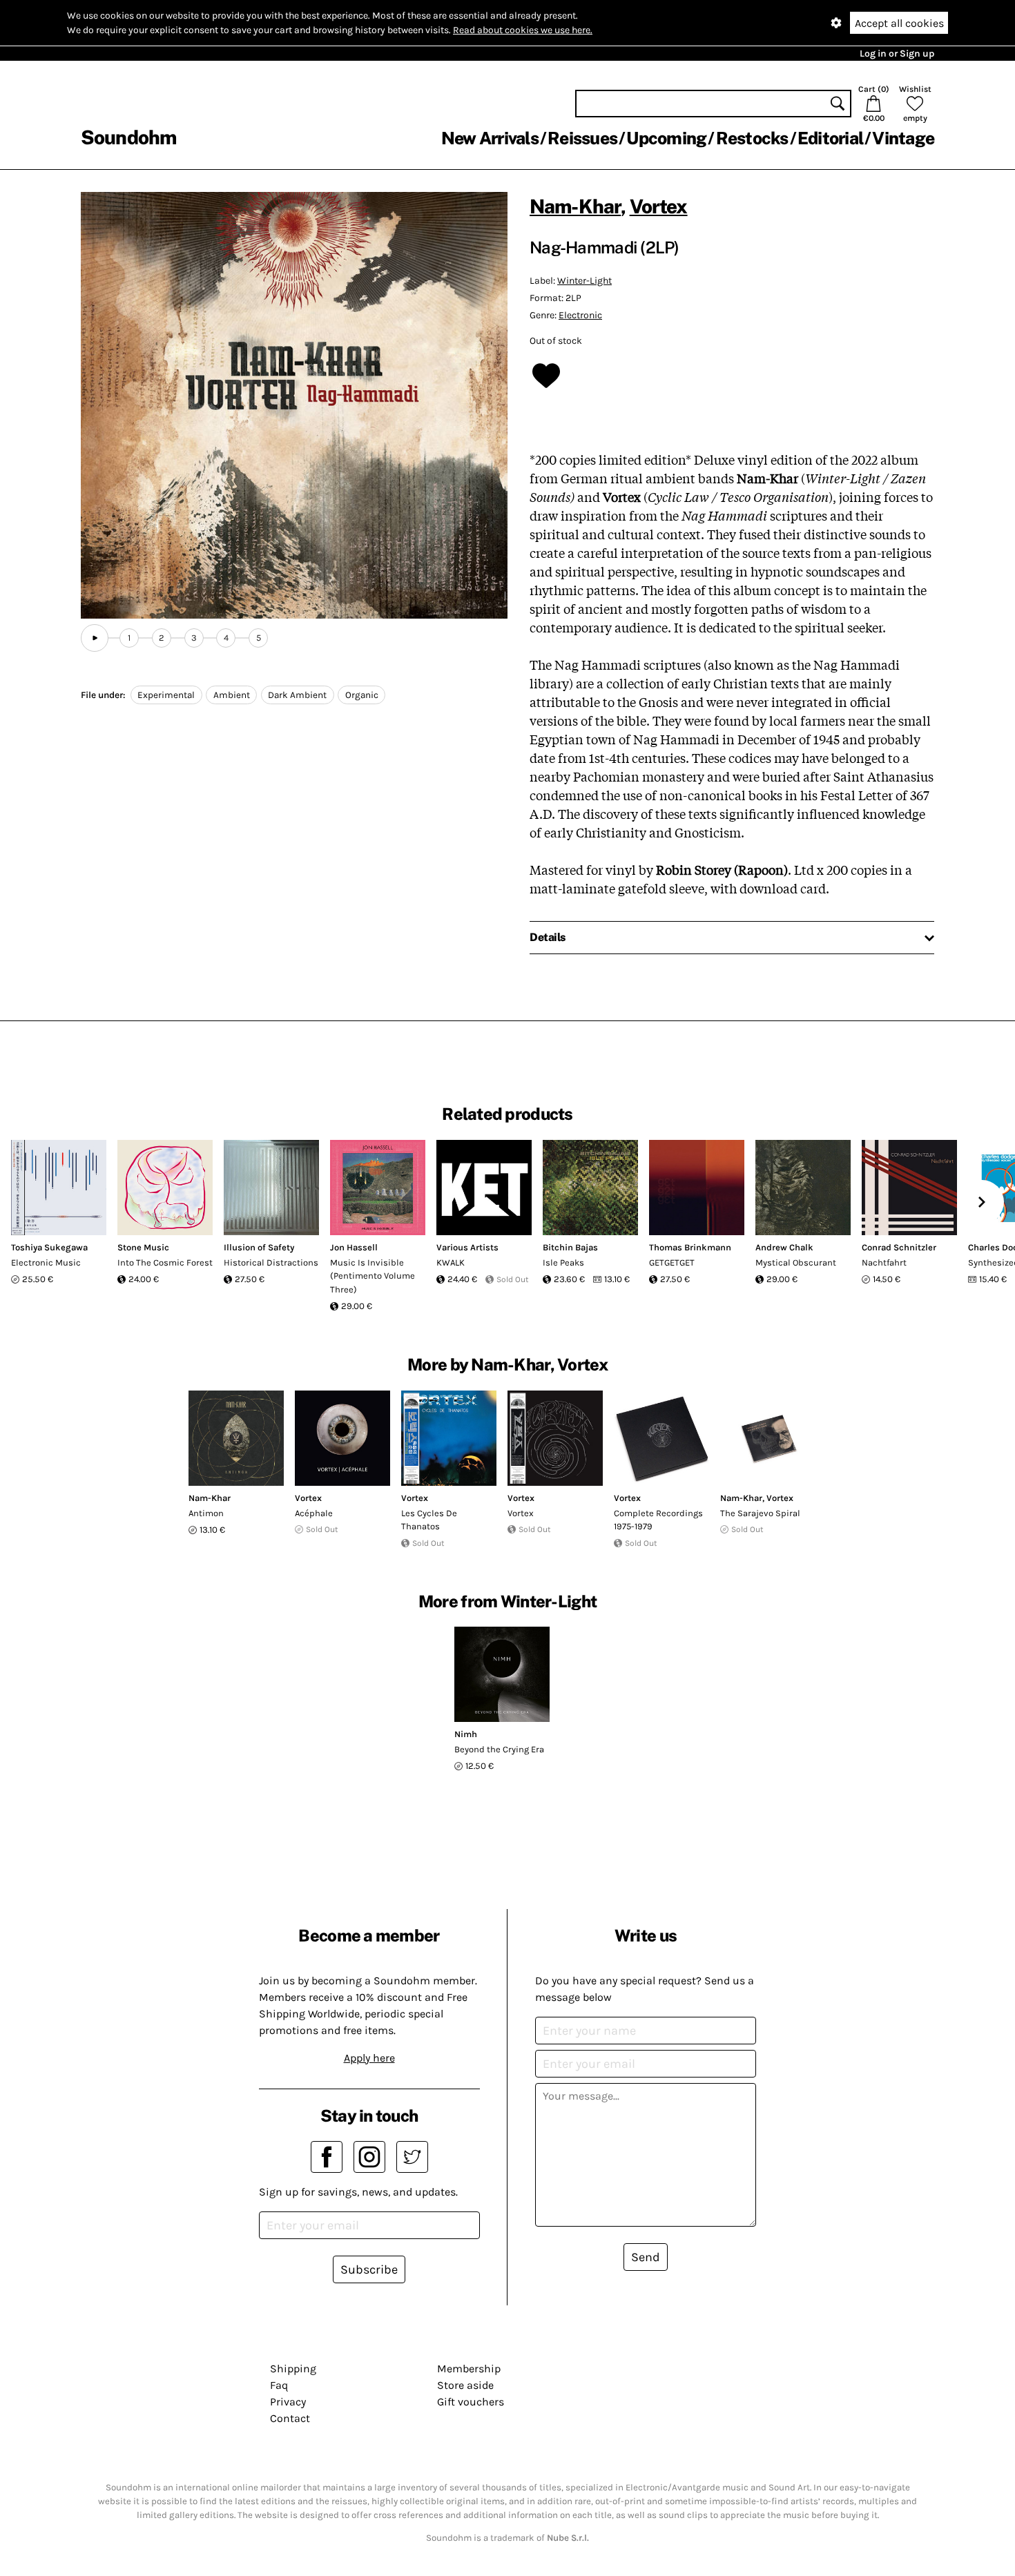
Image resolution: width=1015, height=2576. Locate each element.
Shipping (293, 2369)
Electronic (580, 315)
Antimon (206, 1513)
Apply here (369, 2058)
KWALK (451, 1262)
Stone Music (143, 1247)
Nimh (466, 1734)
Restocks (752, 138)
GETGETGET (672, 1262)
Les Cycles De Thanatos (429, 1520)
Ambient (232, 695)
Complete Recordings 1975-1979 (658, 1520)
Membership (469, 2369)
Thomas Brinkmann (690, 1247)
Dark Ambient (297, 695)
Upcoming (666, 138)
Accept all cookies (899, 23)
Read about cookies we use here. (523, 30)
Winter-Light (584, 281)
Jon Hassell (354, 1247)
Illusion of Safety (259, 1247)
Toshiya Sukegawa (49, 1247)
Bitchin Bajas (570, 1247)
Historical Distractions (271, 1262)
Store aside (465, 2385)
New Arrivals (490, 138)
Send (646, 2257)
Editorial (830, 138)
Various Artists (467, 1247)
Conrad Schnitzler (899, 1247)
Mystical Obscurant (796, 1262)
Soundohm (128, 137)
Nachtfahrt (884, 1262)
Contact (290, 2418)
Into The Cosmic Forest (165, 1262)
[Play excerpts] (95, 638)
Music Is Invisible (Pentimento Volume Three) (373, 1276)
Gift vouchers (471, 2402)
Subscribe (369, 2269)
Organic (362, 695)
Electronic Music (46, 1262)
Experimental (166, 695)
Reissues (582, 138)
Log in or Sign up (897, 54)
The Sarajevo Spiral (760, 1513)
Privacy (288, 2402)
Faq (279, 2385)
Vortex (659, 206)
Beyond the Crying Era (499, 1749)
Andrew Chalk (784, 1247)
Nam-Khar (575, 206)
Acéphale (314, 1513)
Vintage (903, 138)
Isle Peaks (563, 1262)
